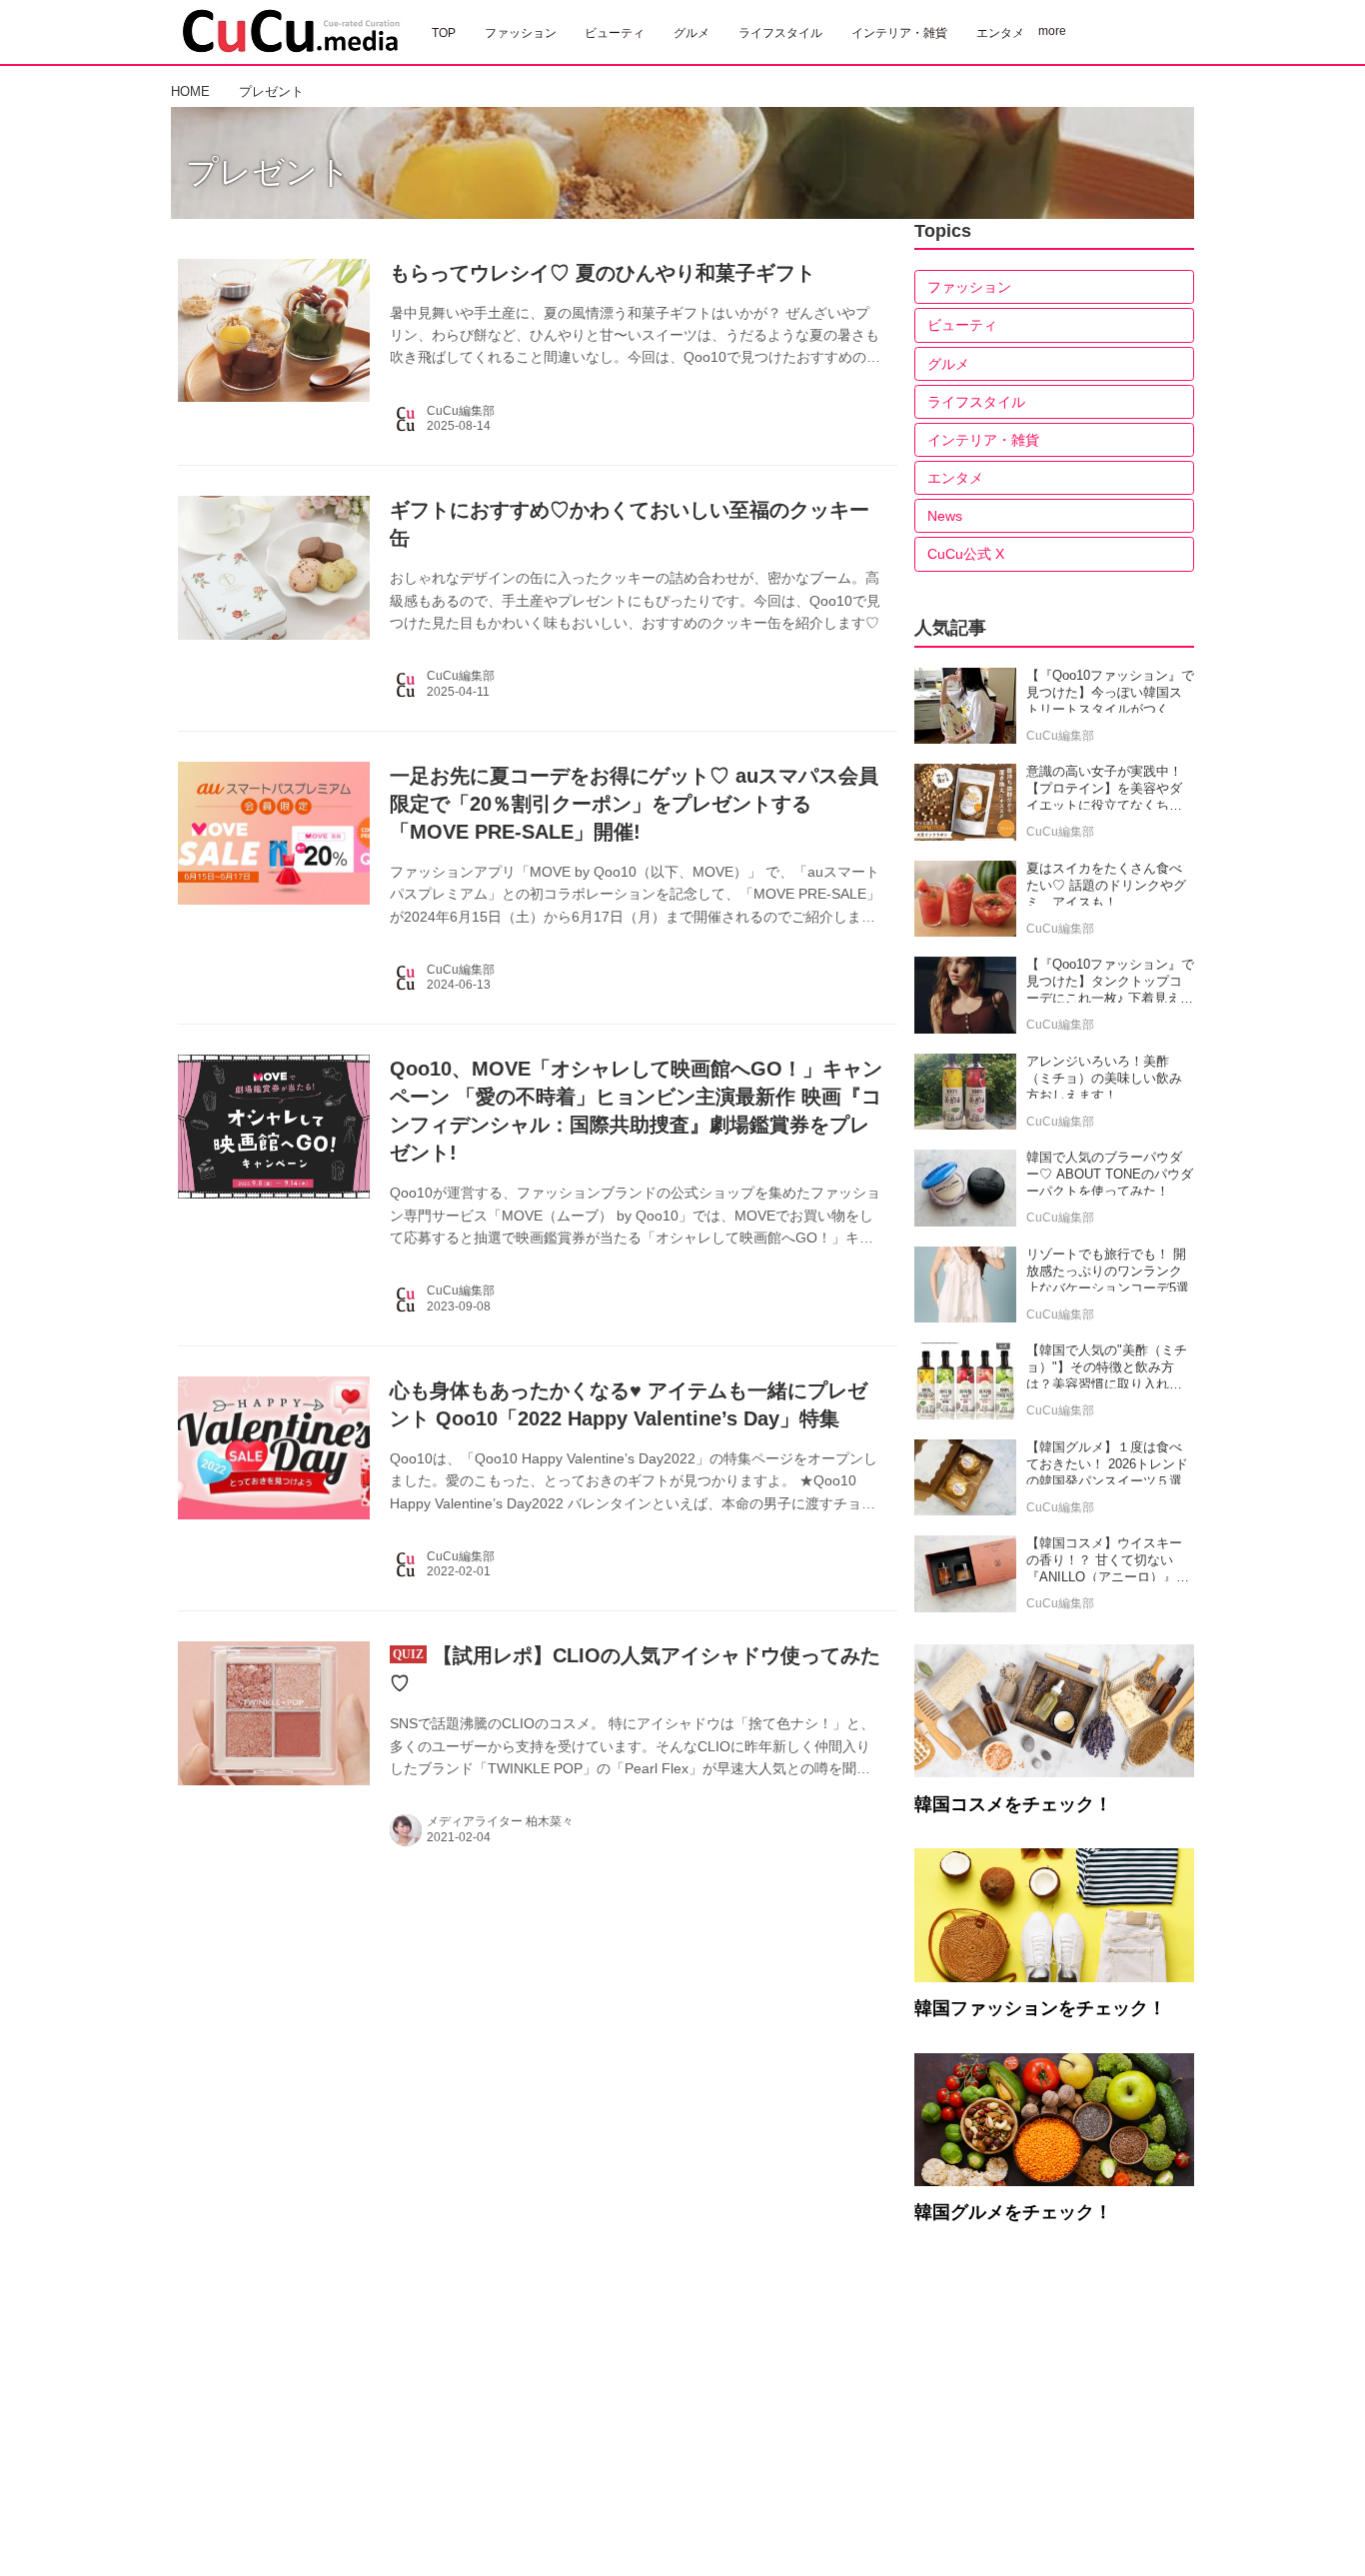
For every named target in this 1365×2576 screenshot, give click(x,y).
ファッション (969, 287)
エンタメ (955, 478)
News (945, 516)
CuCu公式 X (966, 554)
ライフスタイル (976, 402)
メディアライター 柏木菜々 (500, 1821)
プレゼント (268, 172)
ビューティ (962, 325)
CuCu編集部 (461, 411)
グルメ (948, 364)
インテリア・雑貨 (983, 440)
